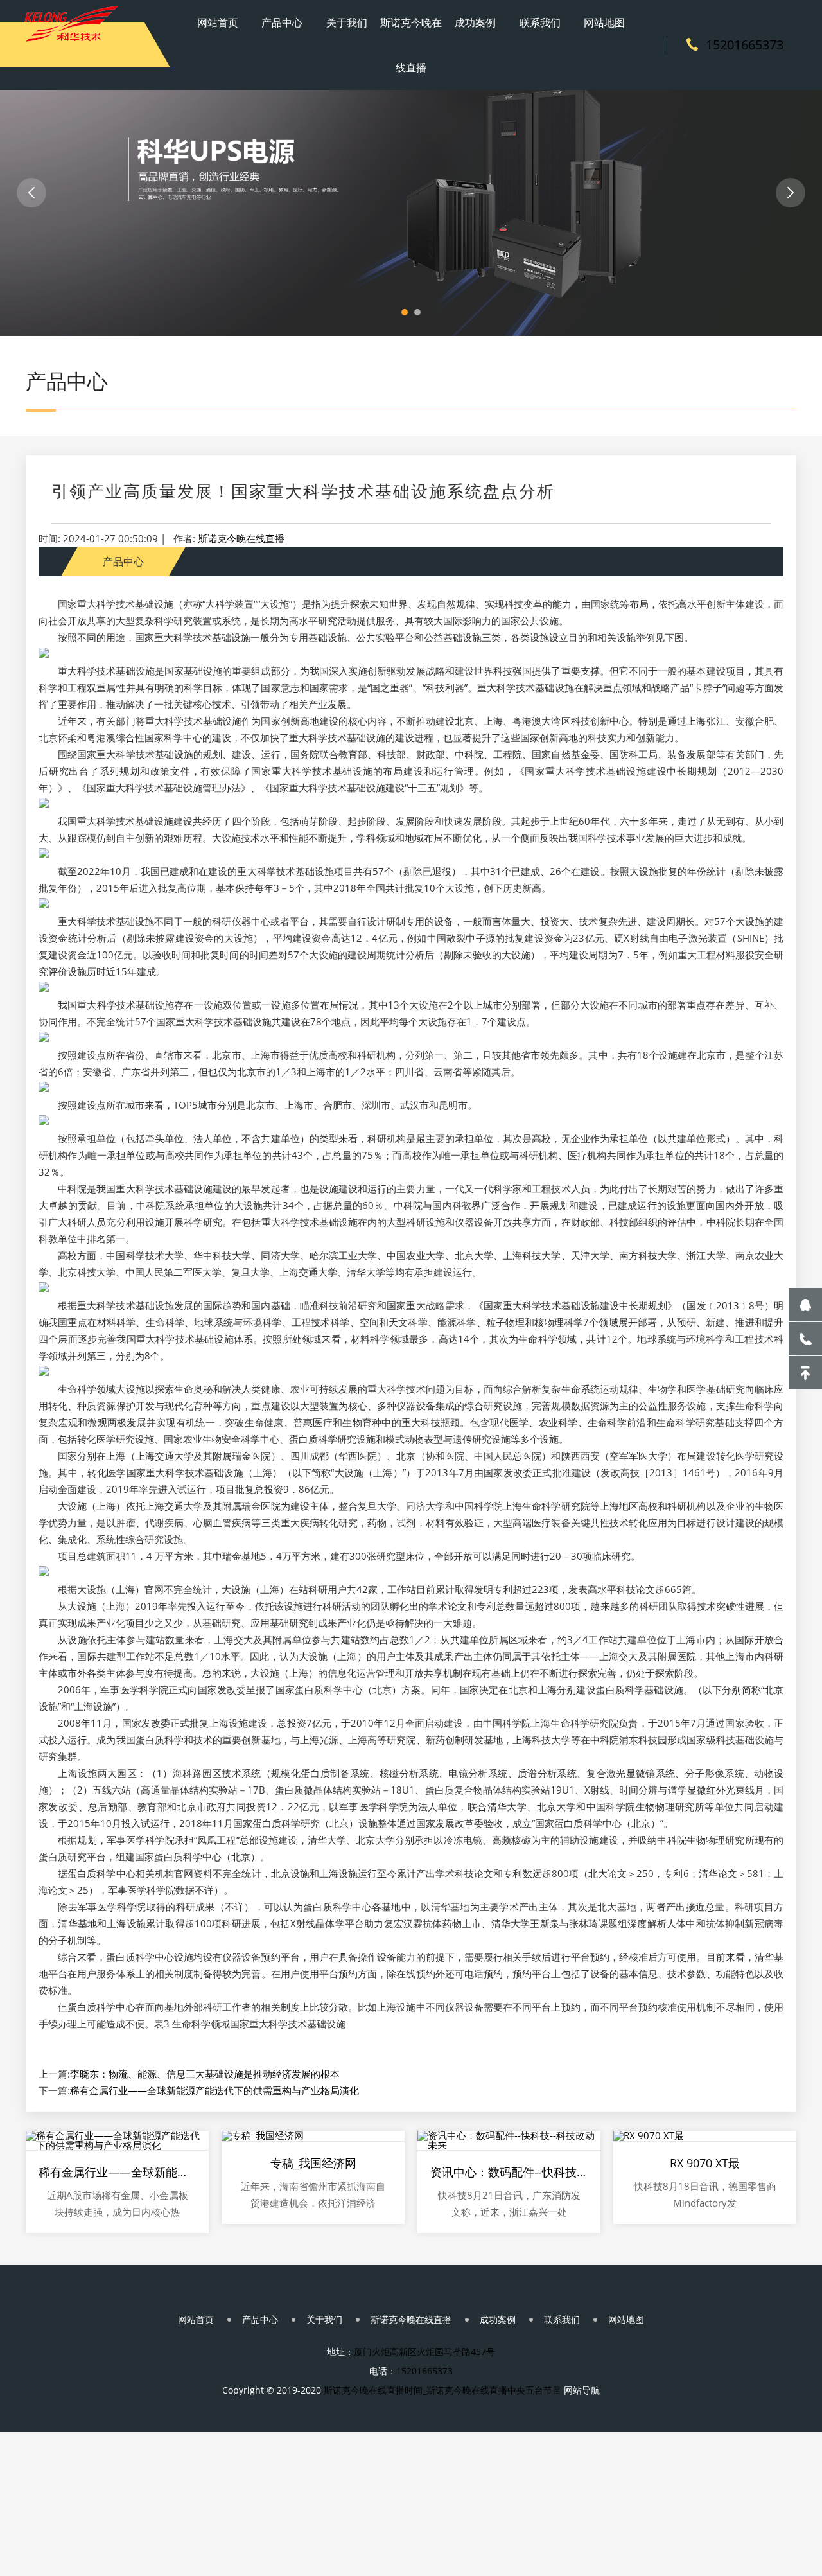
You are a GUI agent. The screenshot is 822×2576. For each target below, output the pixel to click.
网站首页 (218, 22)
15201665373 (745, 45)
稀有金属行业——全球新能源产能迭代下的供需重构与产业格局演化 (214, 2090)
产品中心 (282, 22)
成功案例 (475, 22)
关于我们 (347, 22)
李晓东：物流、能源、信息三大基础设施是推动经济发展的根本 (205, 2074)
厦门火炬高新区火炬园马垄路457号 (424, 2351)
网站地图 (604, 22)
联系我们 (540, 22)
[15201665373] (805, 1339)
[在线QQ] (805, 1305)
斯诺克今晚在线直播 (411, 45)
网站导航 (582, 2390)
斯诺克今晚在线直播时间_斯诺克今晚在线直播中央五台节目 (442, 2390)
